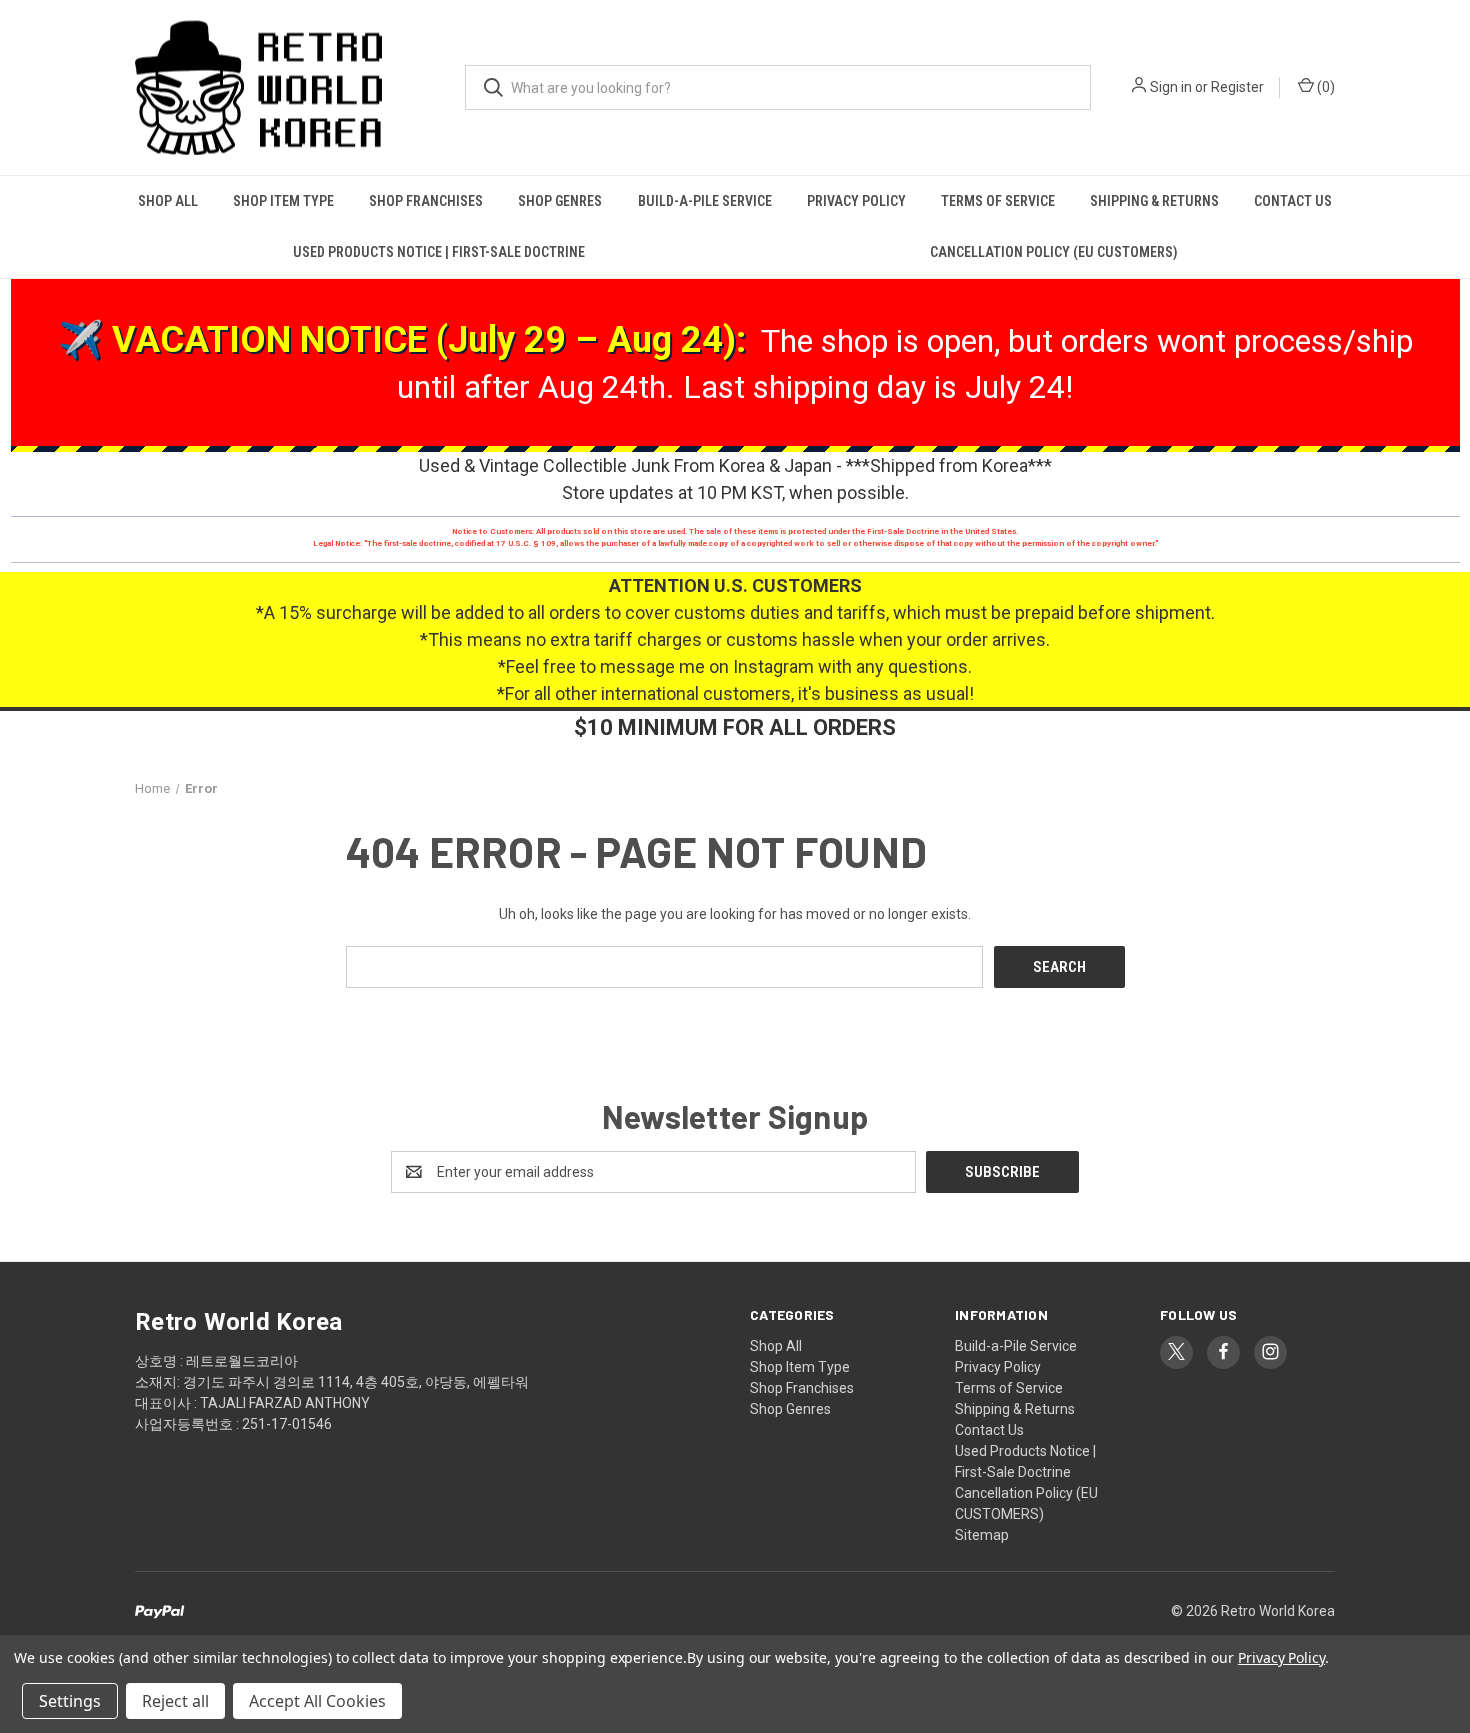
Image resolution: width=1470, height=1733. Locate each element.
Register (1237, 87)
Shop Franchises (426, 201)
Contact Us (1293, 201)
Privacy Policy (856, 201)
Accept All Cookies (317, 1701)
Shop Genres (560, 201)
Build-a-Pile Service (705, 201)
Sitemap (982, 1535)
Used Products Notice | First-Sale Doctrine (439, 252)
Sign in (1171, 87)
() (1324, 87)
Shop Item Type (283, 201)
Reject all (175, 1701)
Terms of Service (998, 201)
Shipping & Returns (1154, 201)
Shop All (168, 201)
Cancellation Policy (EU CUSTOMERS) (1054, 252)
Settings (70, 1701)
